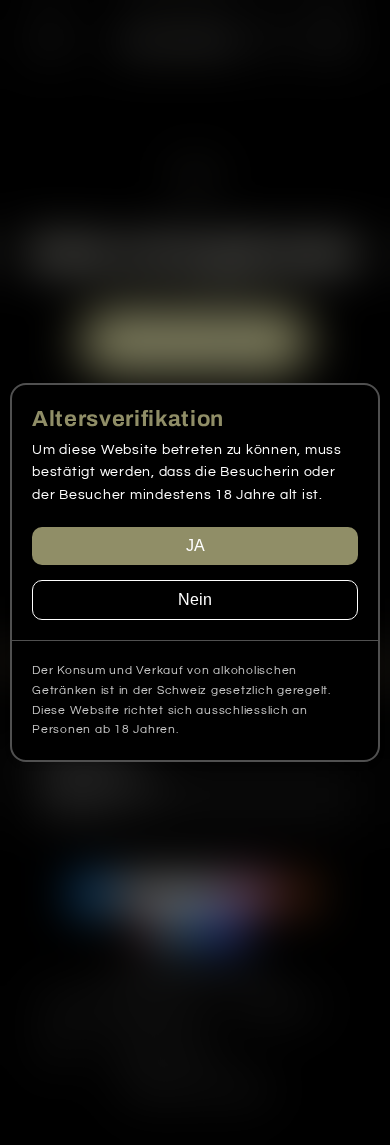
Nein (195, 599)
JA (195, 545)
